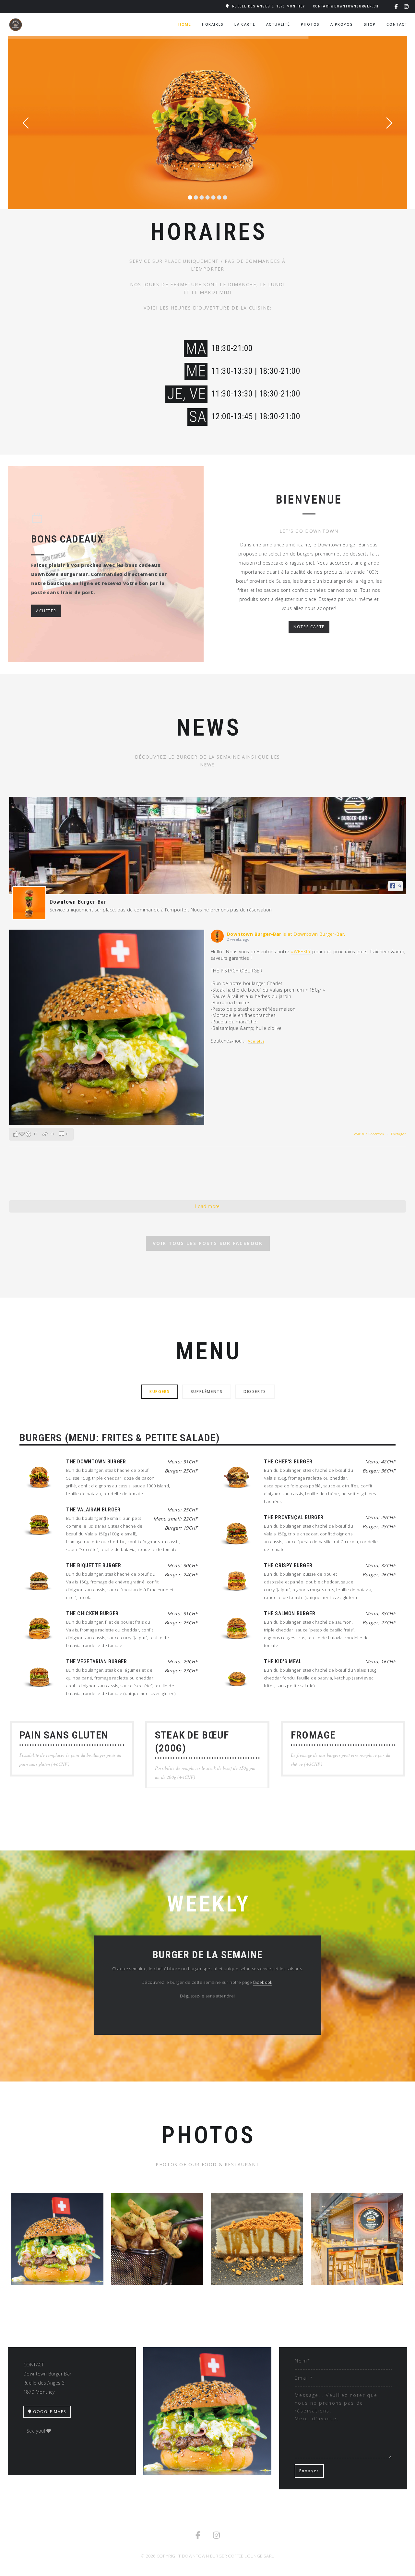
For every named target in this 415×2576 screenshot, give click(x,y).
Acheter (46, 610)
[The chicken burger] (39, 1629)
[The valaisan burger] (39, 1525)
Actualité (278, 24)
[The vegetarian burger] (39, 1677)
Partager (398, 1134)
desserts (255, 1392)
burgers (160, 1392)
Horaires (213, 24)
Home (185, 24)
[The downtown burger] (39, 1477)
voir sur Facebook (370, 1134)
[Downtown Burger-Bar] (29, 903)
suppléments (207, 1392)
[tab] (160, 1391)
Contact (397, 24)
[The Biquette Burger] (39, 1581)
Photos (310, 24)
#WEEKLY (301, 952)
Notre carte (309, 627)
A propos (342, 24)
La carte (245, 24)
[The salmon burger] (237, 1629)
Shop (370, 24)
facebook (263, 1982)
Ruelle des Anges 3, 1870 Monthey (269, 6)
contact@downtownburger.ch (346, 6)
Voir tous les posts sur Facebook (208, 1243)
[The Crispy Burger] (237, 1581)
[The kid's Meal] (237, 1677)
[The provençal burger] (237, 1532)
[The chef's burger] (237, 1477)
